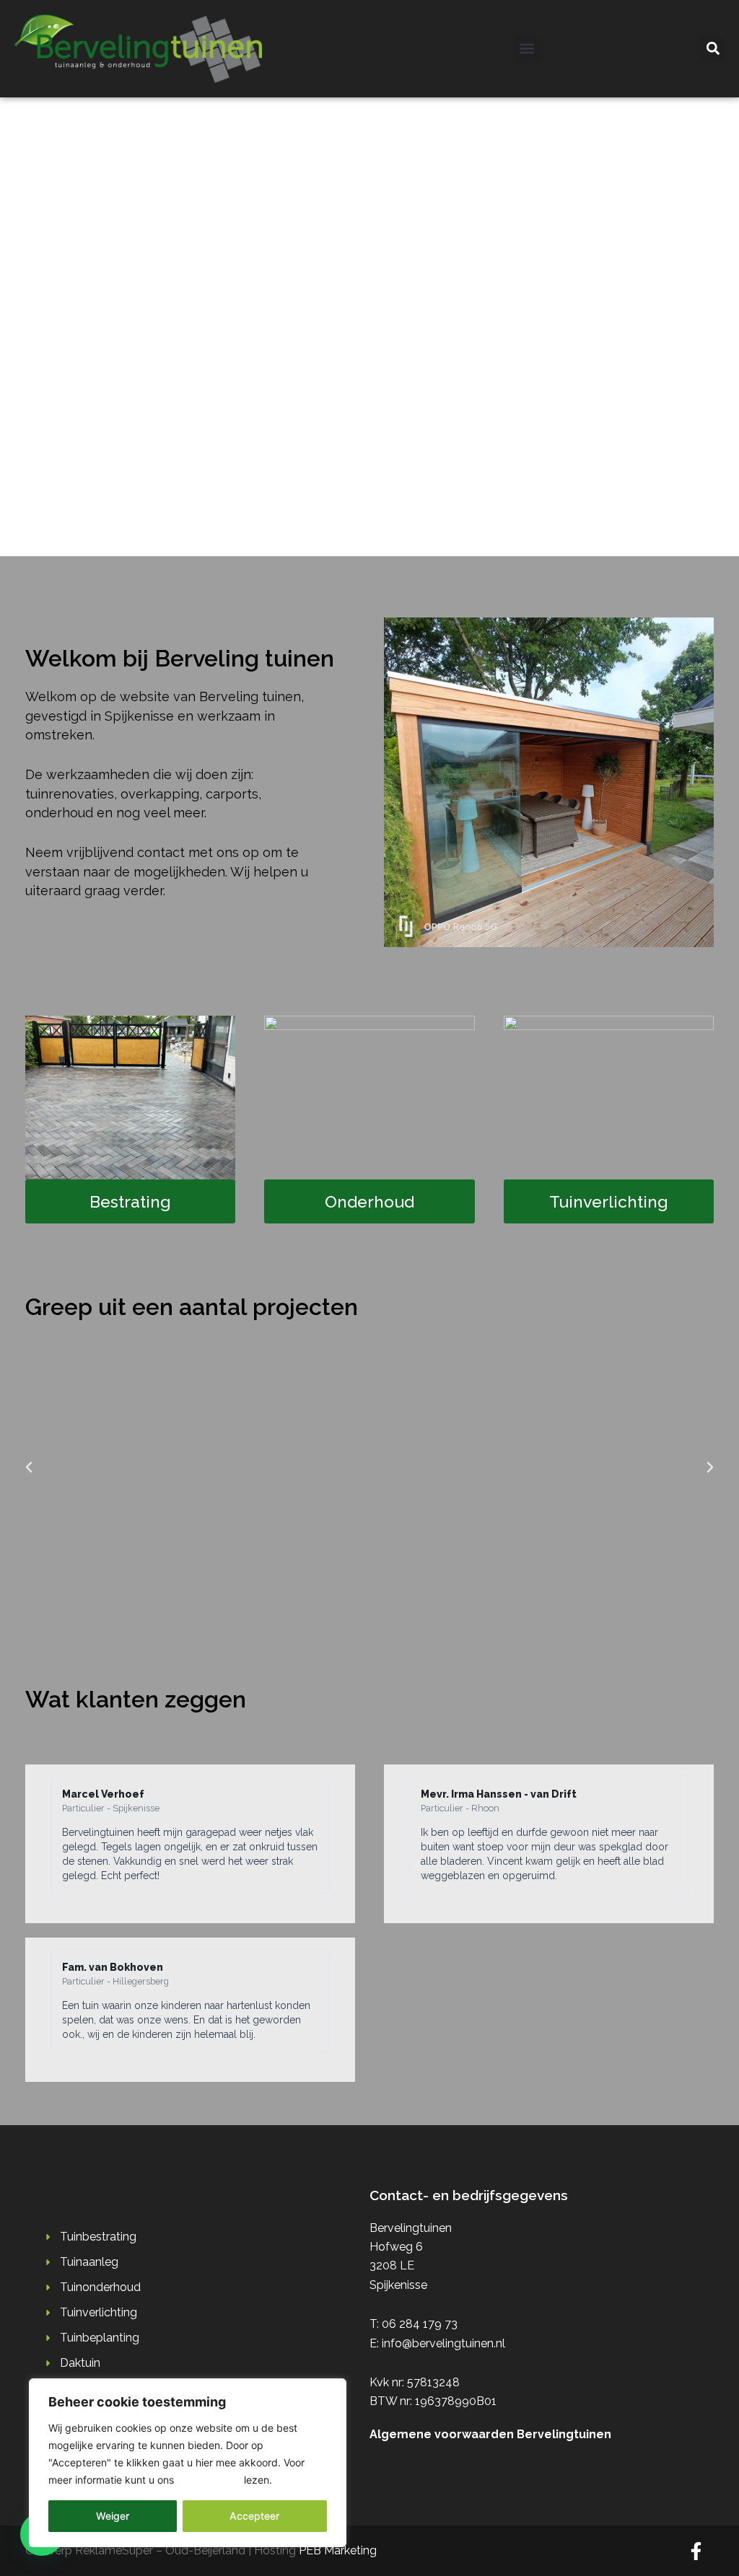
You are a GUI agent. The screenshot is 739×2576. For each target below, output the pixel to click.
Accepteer (254, 2516)
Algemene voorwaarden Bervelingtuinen (490, 2434)
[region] (188, 2463)
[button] (527, 49)
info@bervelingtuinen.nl (443, 2343)
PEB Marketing (338, 2550)
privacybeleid (209, 2480)
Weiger (113, 2516)
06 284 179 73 (420, 2324)
